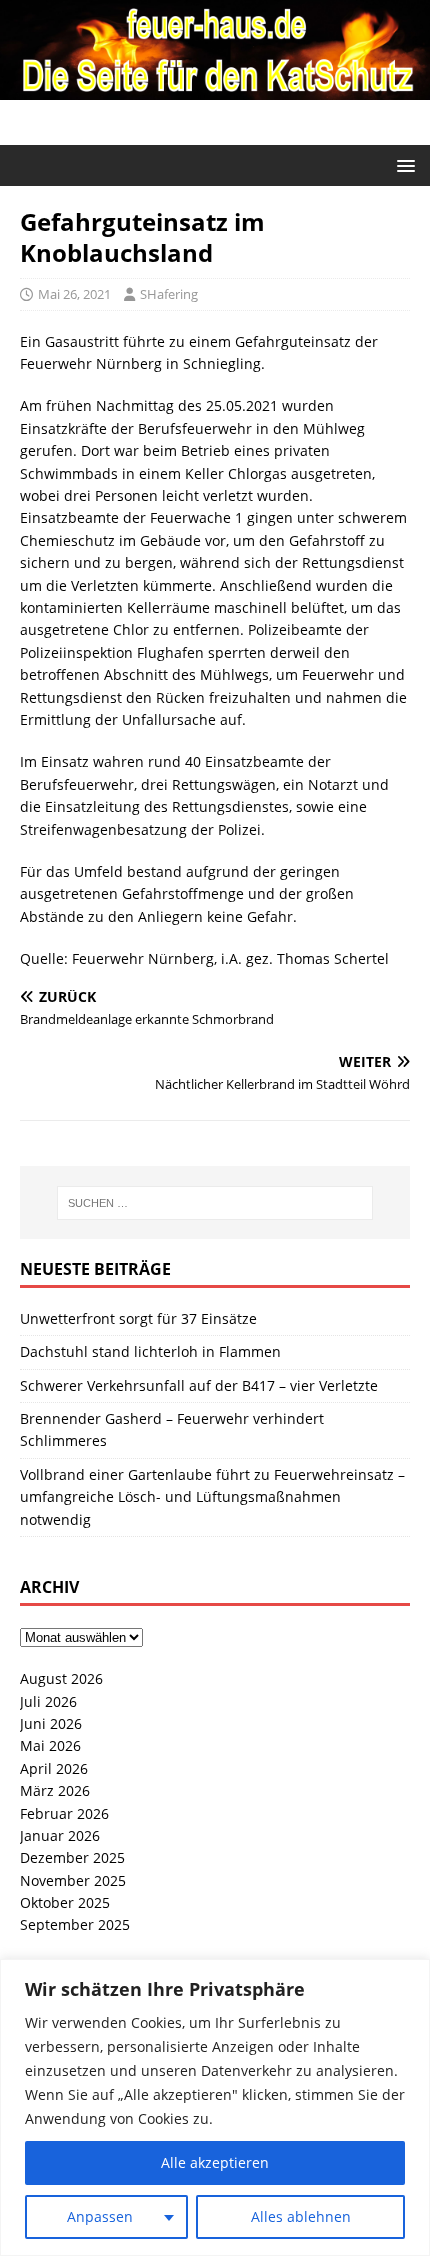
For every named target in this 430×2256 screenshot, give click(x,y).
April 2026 (54, 1768)
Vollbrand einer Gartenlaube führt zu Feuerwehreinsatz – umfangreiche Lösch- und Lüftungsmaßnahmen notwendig (212, 1497)
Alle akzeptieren (215, 2162)
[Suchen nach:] (215, 1203)
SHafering (169, 294)
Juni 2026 (51, 1723)
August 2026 (61, 1678)
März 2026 (55, 1790)
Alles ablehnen (301, 2216)
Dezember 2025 (72, 1857)
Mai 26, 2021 (74, 294)
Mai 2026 (50, 1745)
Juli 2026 (48, 1701)
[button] (402, 164)
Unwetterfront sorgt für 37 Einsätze (138, 1318)
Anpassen (100, 2216)
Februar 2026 (64, 1813)
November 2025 (73, 1880)
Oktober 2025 (65, 1902)
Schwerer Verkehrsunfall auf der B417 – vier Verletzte (199, 1385)
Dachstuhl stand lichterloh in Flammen (150, 1351)
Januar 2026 (60, 1835)
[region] (215, 2107)
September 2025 (75, 1924)
